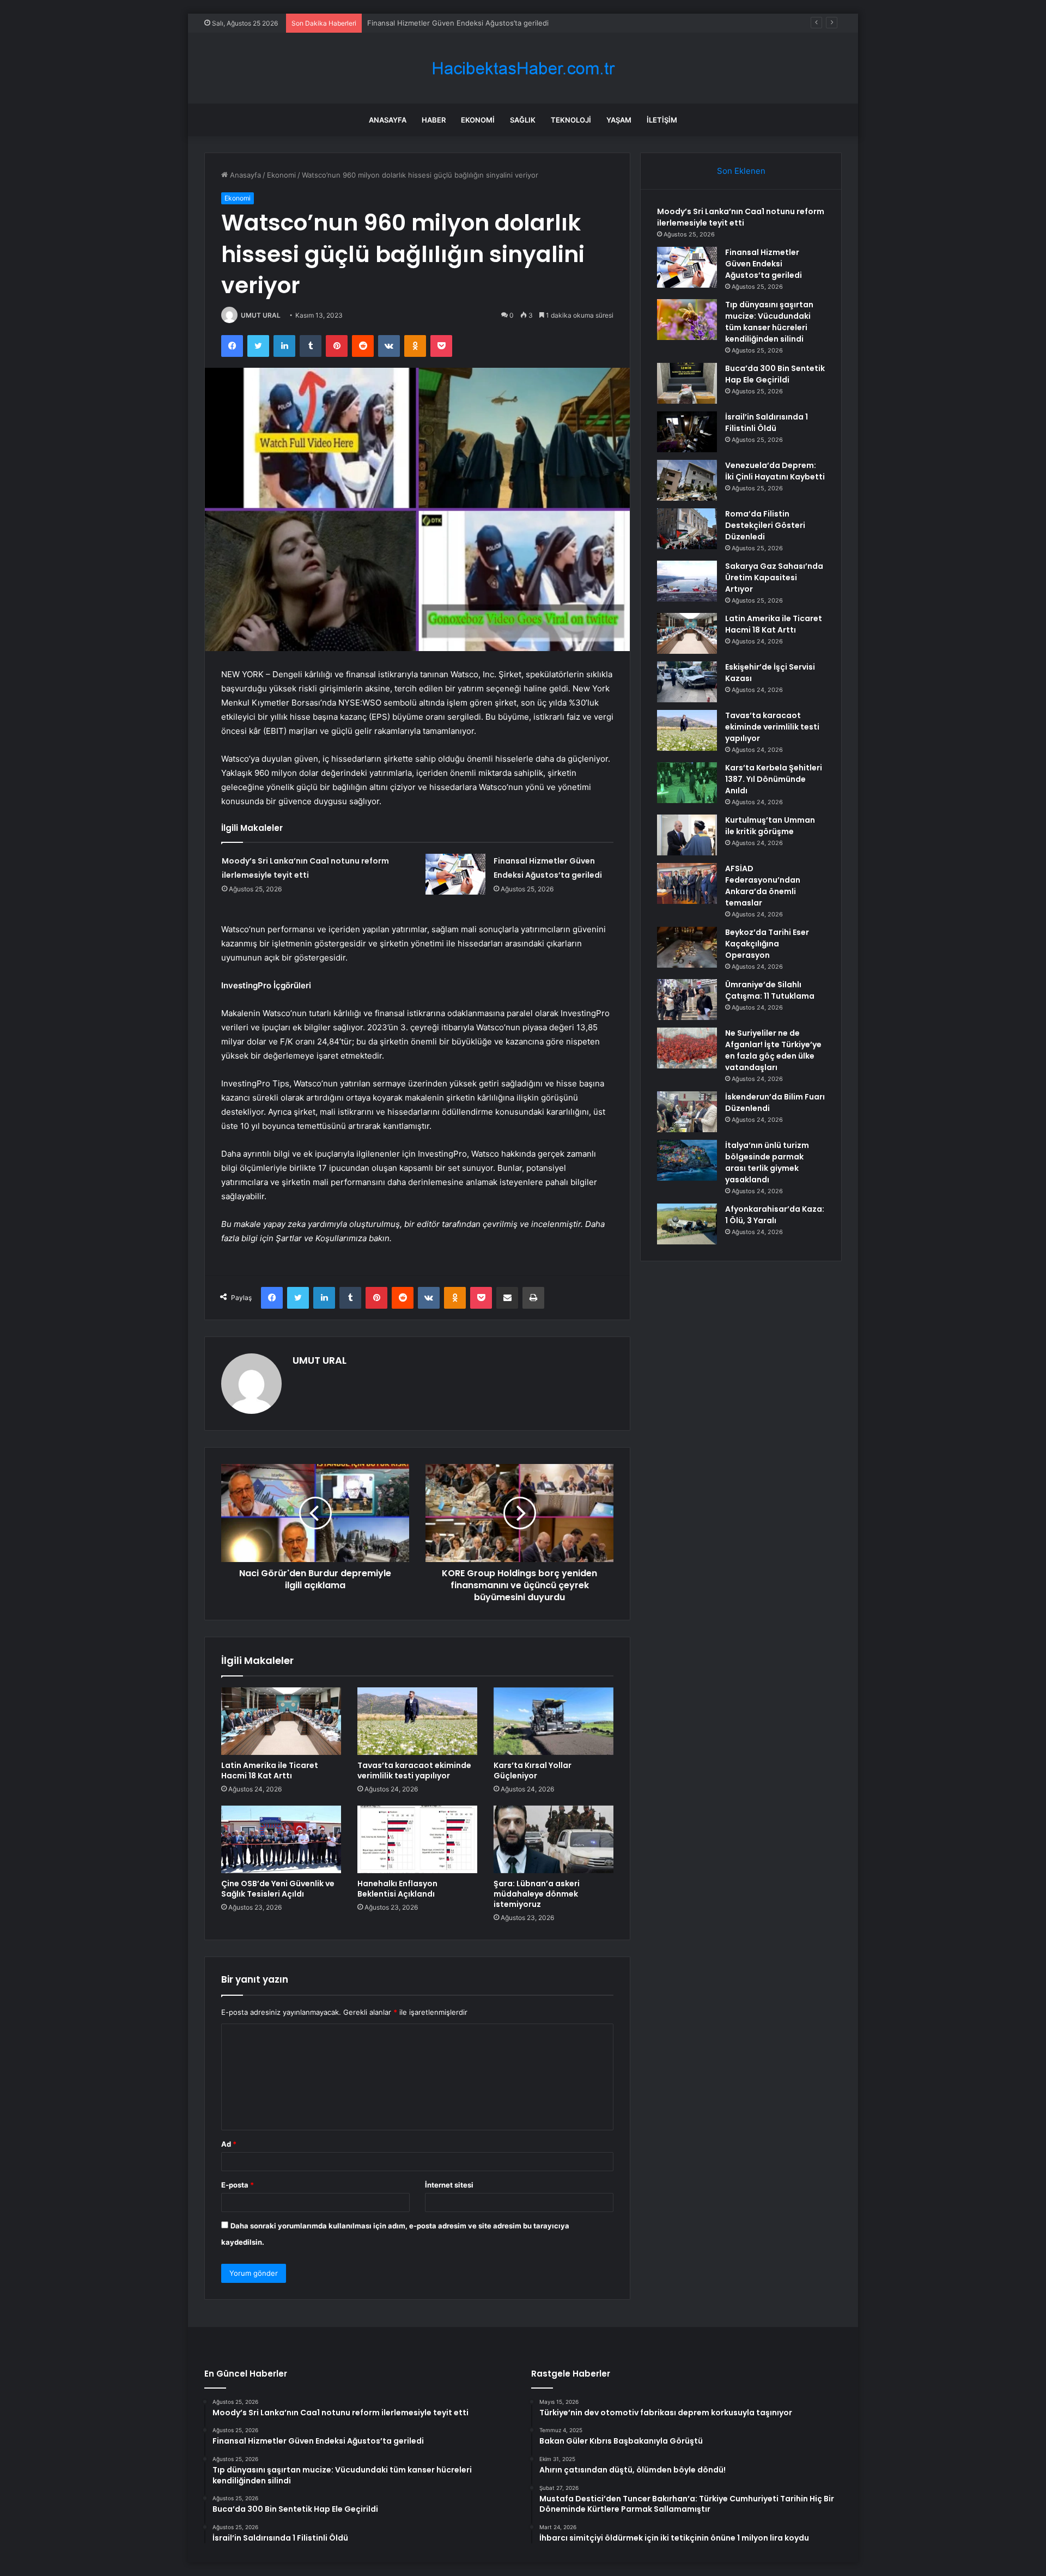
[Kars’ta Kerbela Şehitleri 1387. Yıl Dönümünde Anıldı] (687, 783)
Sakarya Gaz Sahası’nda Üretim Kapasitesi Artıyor (774, 578)
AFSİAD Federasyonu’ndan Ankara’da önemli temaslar (763, 886)
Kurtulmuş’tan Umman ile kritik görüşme (770, 826)
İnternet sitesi (449, 2185)
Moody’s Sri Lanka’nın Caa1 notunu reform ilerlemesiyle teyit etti (741, 217)
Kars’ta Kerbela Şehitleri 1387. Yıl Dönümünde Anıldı (774, 779)
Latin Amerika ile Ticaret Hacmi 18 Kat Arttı (270, 1770)
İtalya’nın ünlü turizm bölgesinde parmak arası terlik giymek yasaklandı (767, 1162)
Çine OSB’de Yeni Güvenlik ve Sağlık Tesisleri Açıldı (278, 1889)
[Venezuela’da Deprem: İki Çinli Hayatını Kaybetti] (687, 480)
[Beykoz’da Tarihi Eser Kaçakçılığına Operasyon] (687, 947)
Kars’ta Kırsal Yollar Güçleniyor (533, 1770)
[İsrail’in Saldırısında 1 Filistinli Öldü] (687, 432)
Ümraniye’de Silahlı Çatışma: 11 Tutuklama (770, 990)
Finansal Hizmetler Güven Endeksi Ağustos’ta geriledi (764, 264)
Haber (434, 120)
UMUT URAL (261, 315)
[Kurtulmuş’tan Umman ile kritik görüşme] (687, 835)
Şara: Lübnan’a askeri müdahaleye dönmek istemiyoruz (537, 1894)
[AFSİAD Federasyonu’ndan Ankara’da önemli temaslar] (687, 883)
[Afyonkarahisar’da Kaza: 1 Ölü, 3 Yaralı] (687, 1224)
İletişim (662, 120)
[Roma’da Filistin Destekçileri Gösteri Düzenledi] (687, 529)
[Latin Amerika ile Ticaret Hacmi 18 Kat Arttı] (281, 1721)
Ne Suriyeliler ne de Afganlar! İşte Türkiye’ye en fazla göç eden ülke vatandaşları (773, 1050)
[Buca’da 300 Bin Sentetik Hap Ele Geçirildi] (687, 383)
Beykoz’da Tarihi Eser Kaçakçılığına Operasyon (767, 944)
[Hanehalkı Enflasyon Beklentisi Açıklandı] (417, 1839)
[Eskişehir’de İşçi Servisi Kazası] (687, 682)
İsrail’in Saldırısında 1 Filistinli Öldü (767, 423)
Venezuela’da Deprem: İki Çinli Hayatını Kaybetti (775, 471)
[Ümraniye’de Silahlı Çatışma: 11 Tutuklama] (687, 1000)
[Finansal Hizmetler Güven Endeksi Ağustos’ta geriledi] (455, 874)
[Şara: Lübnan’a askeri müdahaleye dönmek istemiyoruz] (554, 1839)
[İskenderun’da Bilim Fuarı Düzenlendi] (687, 1112)
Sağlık (523, 120)
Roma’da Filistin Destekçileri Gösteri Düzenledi (765, 525)
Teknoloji (571, 120)
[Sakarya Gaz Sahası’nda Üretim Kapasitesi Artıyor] (687, 581)
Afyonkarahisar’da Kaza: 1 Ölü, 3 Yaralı (775, 1215)
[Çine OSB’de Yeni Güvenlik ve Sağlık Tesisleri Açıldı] (281, 1839)
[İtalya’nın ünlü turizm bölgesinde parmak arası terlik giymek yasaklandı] (687, 1160)
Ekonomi (478, 120)
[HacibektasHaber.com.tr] (523, 68)
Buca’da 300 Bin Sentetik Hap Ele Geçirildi (775, 374)
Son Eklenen (741, 171)
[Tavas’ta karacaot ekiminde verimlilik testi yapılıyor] (417, 1721)
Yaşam (619, 120)
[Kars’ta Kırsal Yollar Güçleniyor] (554, 1721)
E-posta (238, 2185)
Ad (229, 2144)
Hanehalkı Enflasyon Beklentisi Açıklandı (397, 1889)
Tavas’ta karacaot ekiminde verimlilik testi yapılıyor (414, 1770)
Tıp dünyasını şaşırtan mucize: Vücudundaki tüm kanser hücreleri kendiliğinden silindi (512, 23)
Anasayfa (388, 120)
